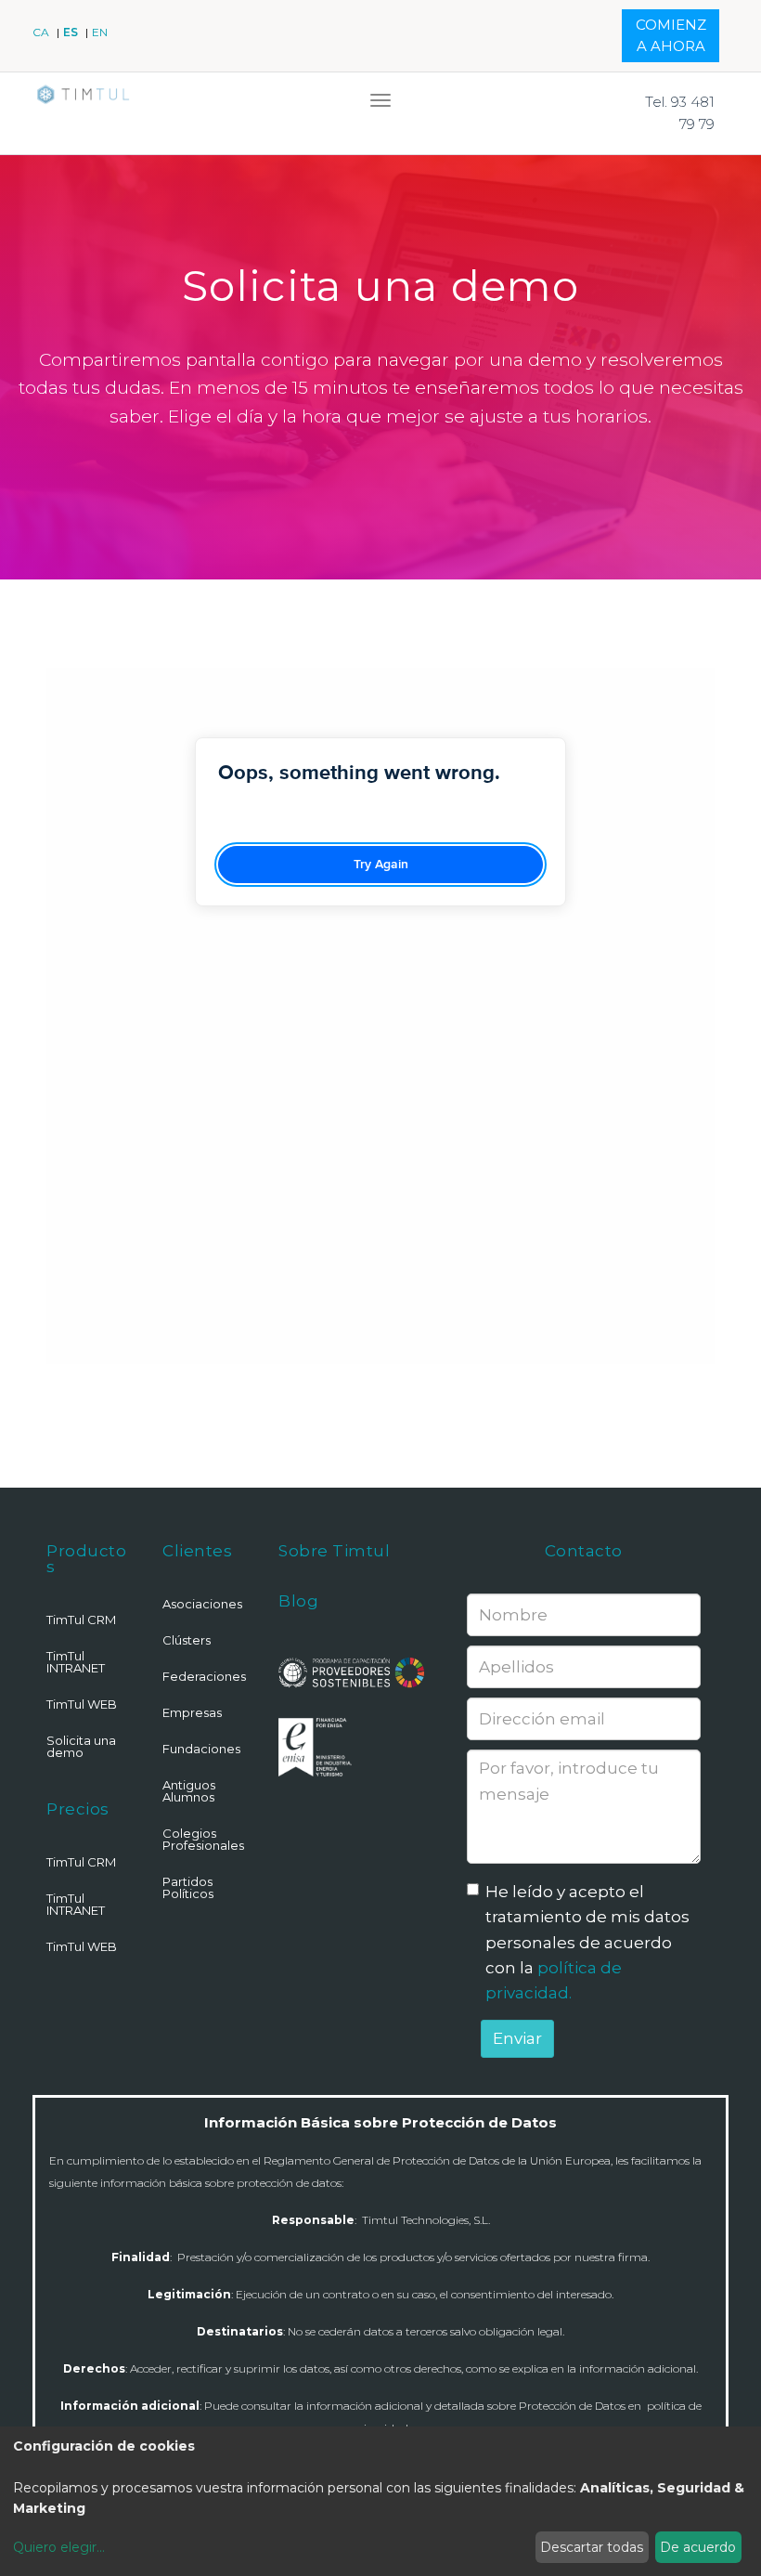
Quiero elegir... (59, 2547)
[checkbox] (473, 1889)
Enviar (517, 2038)
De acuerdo (698, 2547)
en (100, 32)
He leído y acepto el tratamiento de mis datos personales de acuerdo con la (587, 1942)
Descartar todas (592, 2547)
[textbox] (584, 1807)
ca (42, 32)
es (72, 32)
